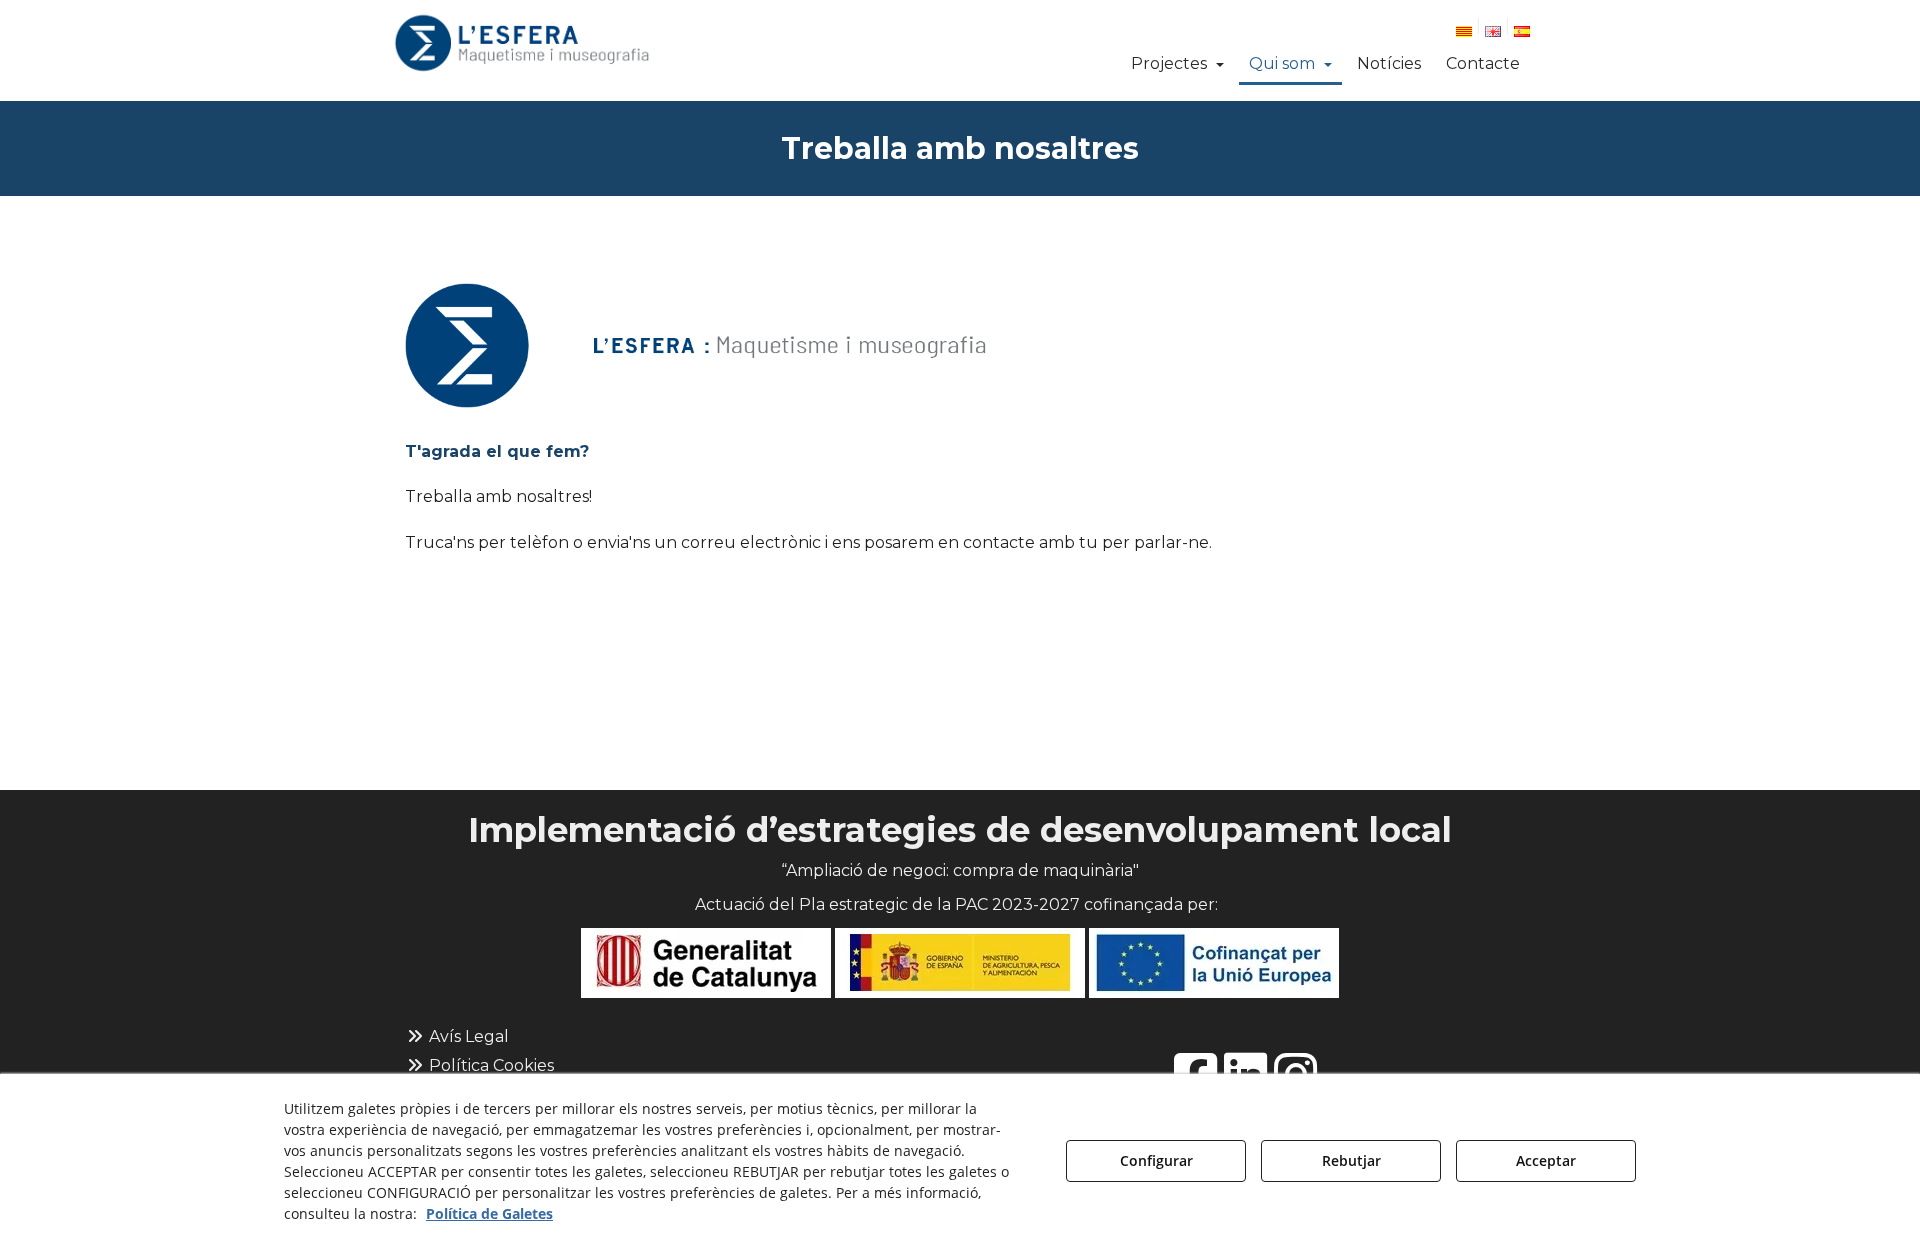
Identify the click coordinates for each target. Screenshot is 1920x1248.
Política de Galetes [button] (489, 1213)
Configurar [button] (1156, 1160)
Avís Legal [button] (467, 1036)
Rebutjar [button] (1351, 1160)
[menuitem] (1473, 29)
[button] (521, 43)
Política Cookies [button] (489, 1065)
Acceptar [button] (1546, 1160)
